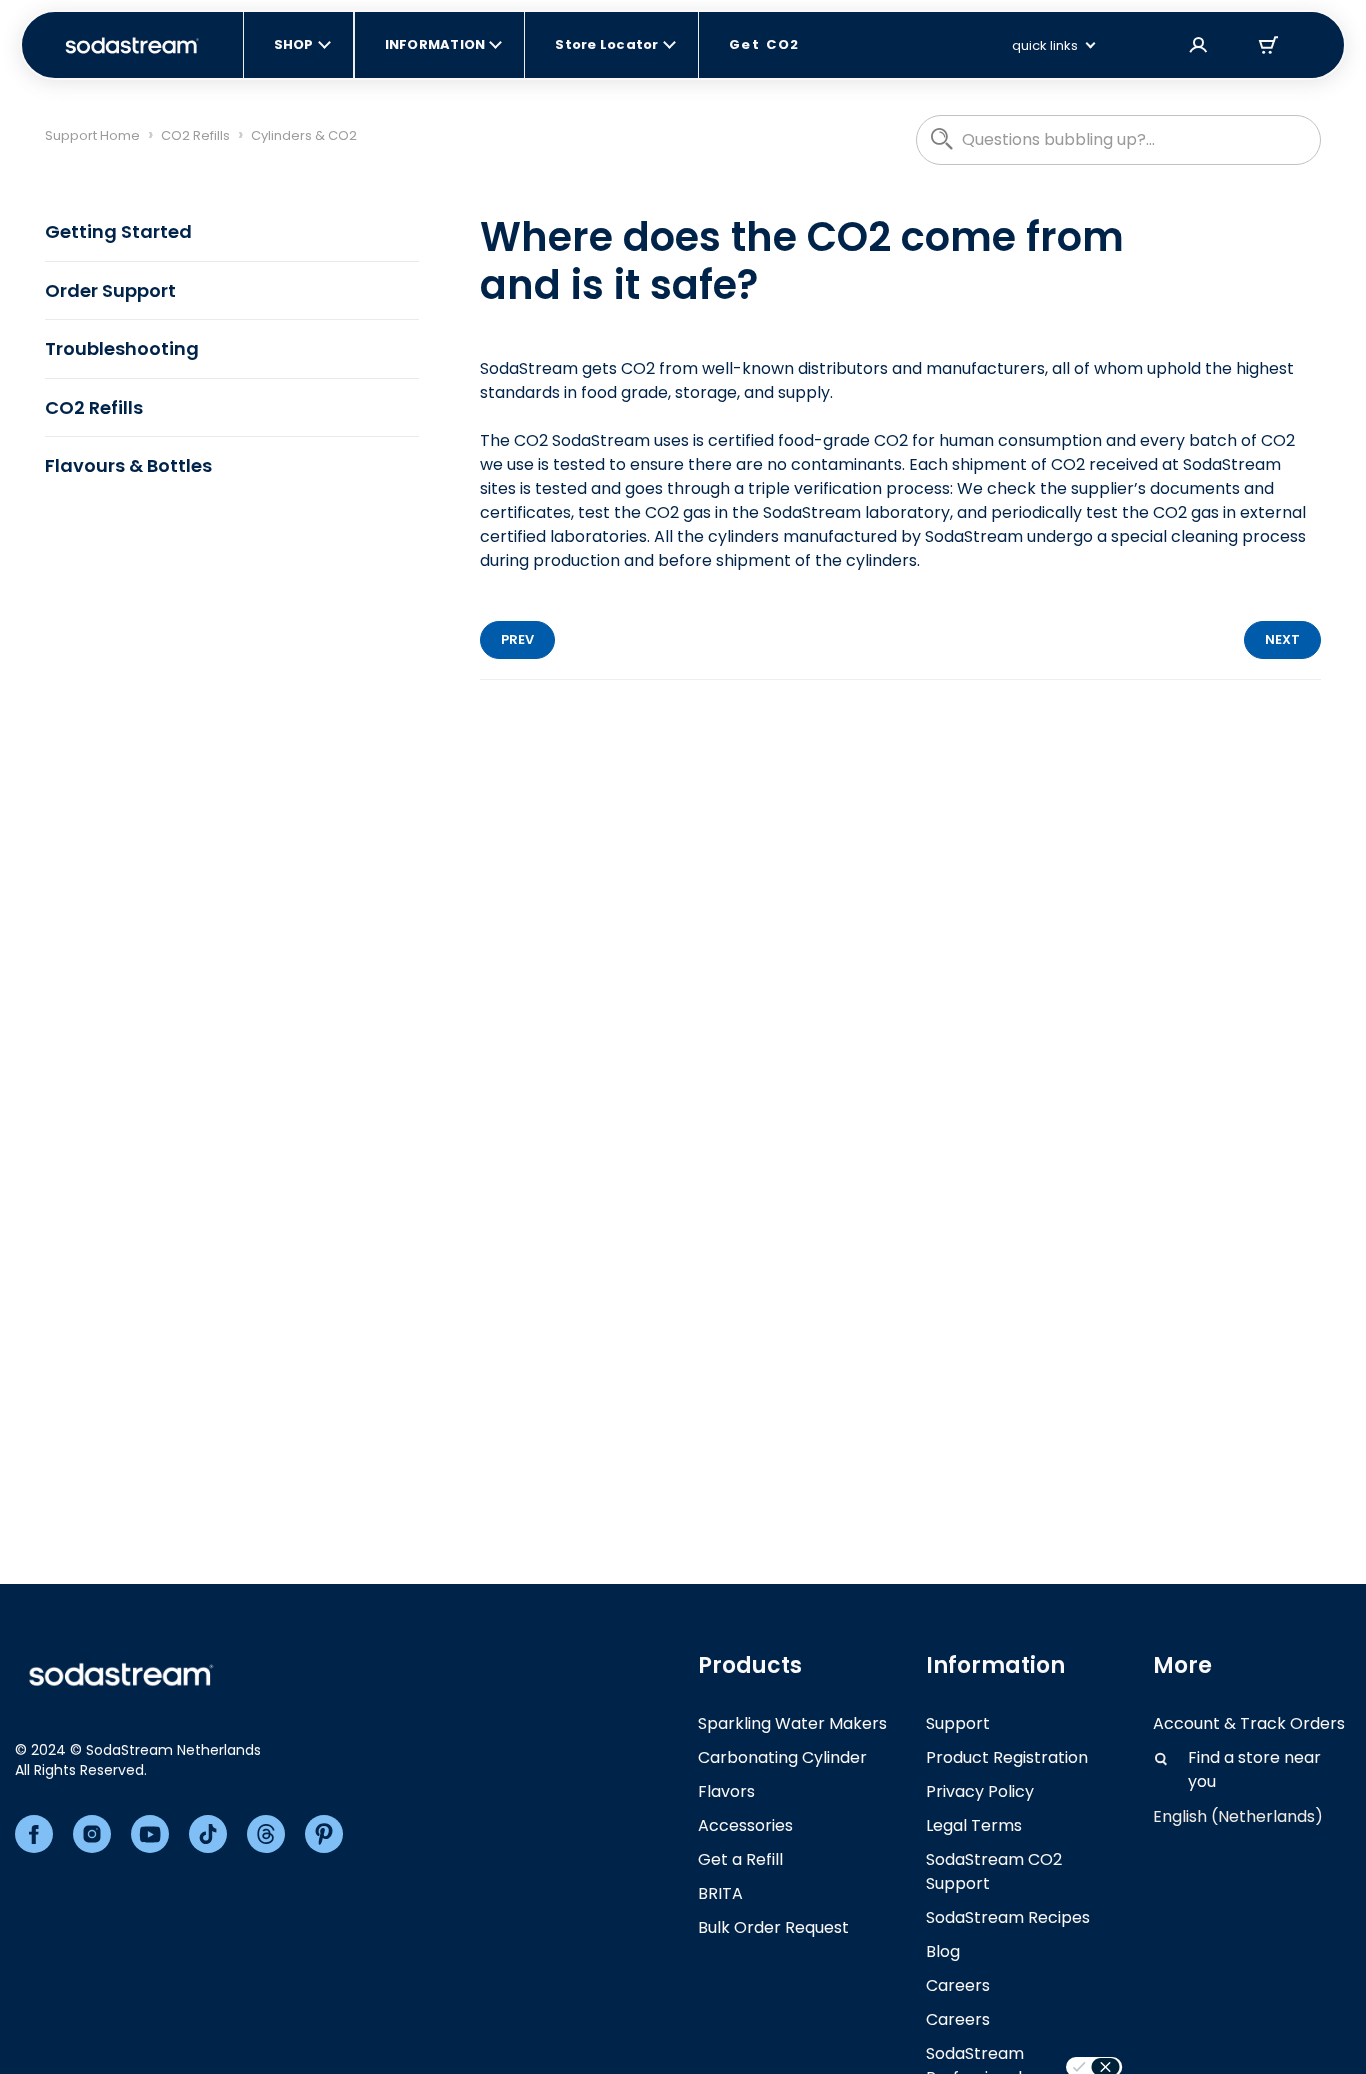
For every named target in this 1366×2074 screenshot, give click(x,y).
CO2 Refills (195, 135)
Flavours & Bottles (128, 465)
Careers (958, 1985)
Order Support (110, 290)
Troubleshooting (122, 348)
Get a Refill (740, 1859)
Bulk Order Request (773, 1927)
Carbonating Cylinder (782, 1757)
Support (958, 1723)
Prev (517, 639)
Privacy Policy (980, 1791)
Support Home (92, 135)
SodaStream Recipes (1008, 1917)
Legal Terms (974, 1825)
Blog (943, 1951)
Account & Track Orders (1249, 1723)
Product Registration (1007, 1757)
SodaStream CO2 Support (994, 1871)
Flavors (726, 1791)
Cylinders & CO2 (304, 135)
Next (1282, 639)
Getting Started (118, 231)
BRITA (720, 1893)
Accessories (745, 1825)
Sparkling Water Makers (792, 1723)
